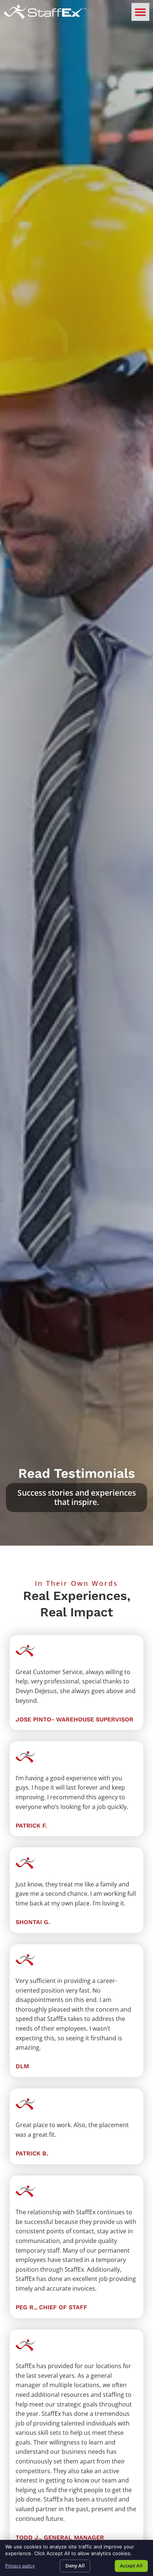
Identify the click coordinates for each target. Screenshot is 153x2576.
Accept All (131, 2566)
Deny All (75, 2566)
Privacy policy (20, 2566)
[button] (140, 12)
